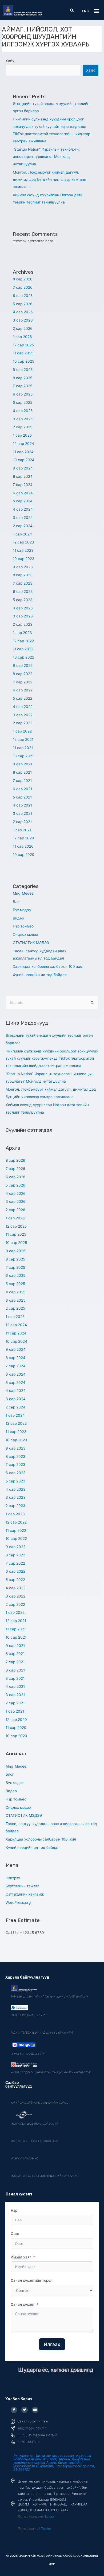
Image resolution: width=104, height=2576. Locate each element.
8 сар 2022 (23, 674)
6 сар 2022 (23, 690)
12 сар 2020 (23, 838)
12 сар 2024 (23, 444)
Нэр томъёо (23, 926)
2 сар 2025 (23, 427)
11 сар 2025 (23, 353)
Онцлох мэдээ (25, 934)
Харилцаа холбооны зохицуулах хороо (39, 2103)
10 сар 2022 (23, 657)
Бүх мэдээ (22, 910)
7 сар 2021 (22, 781)
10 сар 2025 (23, 361)
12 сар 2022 (23, 641)
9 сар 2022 (23, 665)
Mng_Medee (23, 893)
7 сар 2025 (23, 386)
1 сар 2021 (22, 830)
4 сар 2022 (23, 707)
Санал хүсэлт (23, 2304)
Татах (49, 2516)
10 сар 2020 (24, 855)
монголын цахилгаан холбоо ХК (34, 2124)
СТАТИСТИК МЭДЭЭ (31, 943)
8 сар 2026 (23, 279)
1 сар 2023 (22, 633)
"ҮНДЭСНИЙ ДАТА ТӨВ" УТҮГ (29, 2015)
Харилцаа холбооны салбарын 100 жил (48, 966)
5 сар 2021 (22, 797)
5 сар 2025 (23, 402)
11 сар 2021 (23, 748)
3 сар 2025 (23, 419)
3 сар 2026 (23, 320)
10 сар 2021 (23, 756)
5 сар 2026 (23, 304)
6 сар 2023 (23, 592)
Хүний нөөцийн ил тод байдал (40, 975)
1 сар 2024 (22, 534)
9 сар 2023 (23, 567)
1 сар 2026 (22, 337)
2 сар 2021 (22, 822)
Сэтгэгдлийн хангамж (25, 1894)
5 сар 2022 (23, 698)
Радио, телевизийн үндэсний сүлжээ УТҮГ (42, 2033)
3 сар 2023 (23, 616)
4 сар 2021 (22, 805)
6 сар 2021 (22, 789)
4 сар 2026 (23, 312)
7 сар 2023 (23, 583)
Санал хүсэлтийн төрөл (32, 2280)
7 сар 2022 (23, 682)
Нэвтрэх (13, 1878)
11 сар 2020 (23, 846)
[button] (72, 11)
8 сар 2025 (23, 378)
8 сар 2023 (23, 575)
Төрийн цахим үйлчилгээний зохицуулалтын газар (49, 1996)
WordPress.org (18, 1902)
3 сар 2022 (23, 715)
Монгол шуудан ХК (24, 2158)
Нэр (14, 2210)
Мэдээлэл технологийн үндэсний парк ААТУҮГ (45, 2176)
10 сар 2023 (24, 559)
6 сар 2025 (23, 394)
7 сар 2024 (23, 485)
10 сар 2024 (24, 460)
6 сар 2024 (23, 493)
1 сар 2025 (22, 435)
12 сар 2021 (23, 739)
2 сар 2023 (23, 624)
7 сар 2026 (23, 287)
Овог (15, 2234)
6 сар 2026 (23, 296)
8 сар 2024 (23, 476)
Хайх (10, 61)
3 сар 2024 (23, 518)
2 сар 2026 (23, 328)
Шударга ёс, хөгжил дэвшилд (56, 2370)
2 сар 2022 (23, 723)
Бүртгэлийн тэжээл (22, 1886)
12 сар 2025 (23, 345)
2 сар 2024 (23, 526)
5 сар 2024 (23, 501)
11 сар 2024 (23, 452)
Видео (18, 918)
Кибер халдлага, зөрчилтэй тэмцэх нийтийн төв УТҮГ (51, 2072)
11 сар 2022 (23, 649)
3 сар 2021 (22, 813)
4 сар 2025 (23, 411)
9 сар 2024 (23, 468)
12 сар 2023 (23, 542)
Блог (17, 902)
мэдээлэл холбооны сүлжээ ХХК (34, 2141)
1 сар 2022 (22, 731)
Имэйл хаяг (21, 2257)
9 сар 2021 (22, 764)
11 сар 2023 (23, 550)
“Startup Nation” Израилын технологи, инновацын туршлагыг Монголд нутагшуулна (46, 157)
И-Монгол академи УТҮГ (28, 2054)
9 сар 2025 (23, 370)
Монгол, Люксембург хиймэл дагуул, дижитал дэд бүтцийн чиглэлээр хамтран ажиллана (49, 180)
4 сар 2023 (23, 608)
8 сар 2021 (22, 772)
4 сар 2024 (23, 509)
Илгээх (52, 2344)
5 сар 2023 (23, 600)
